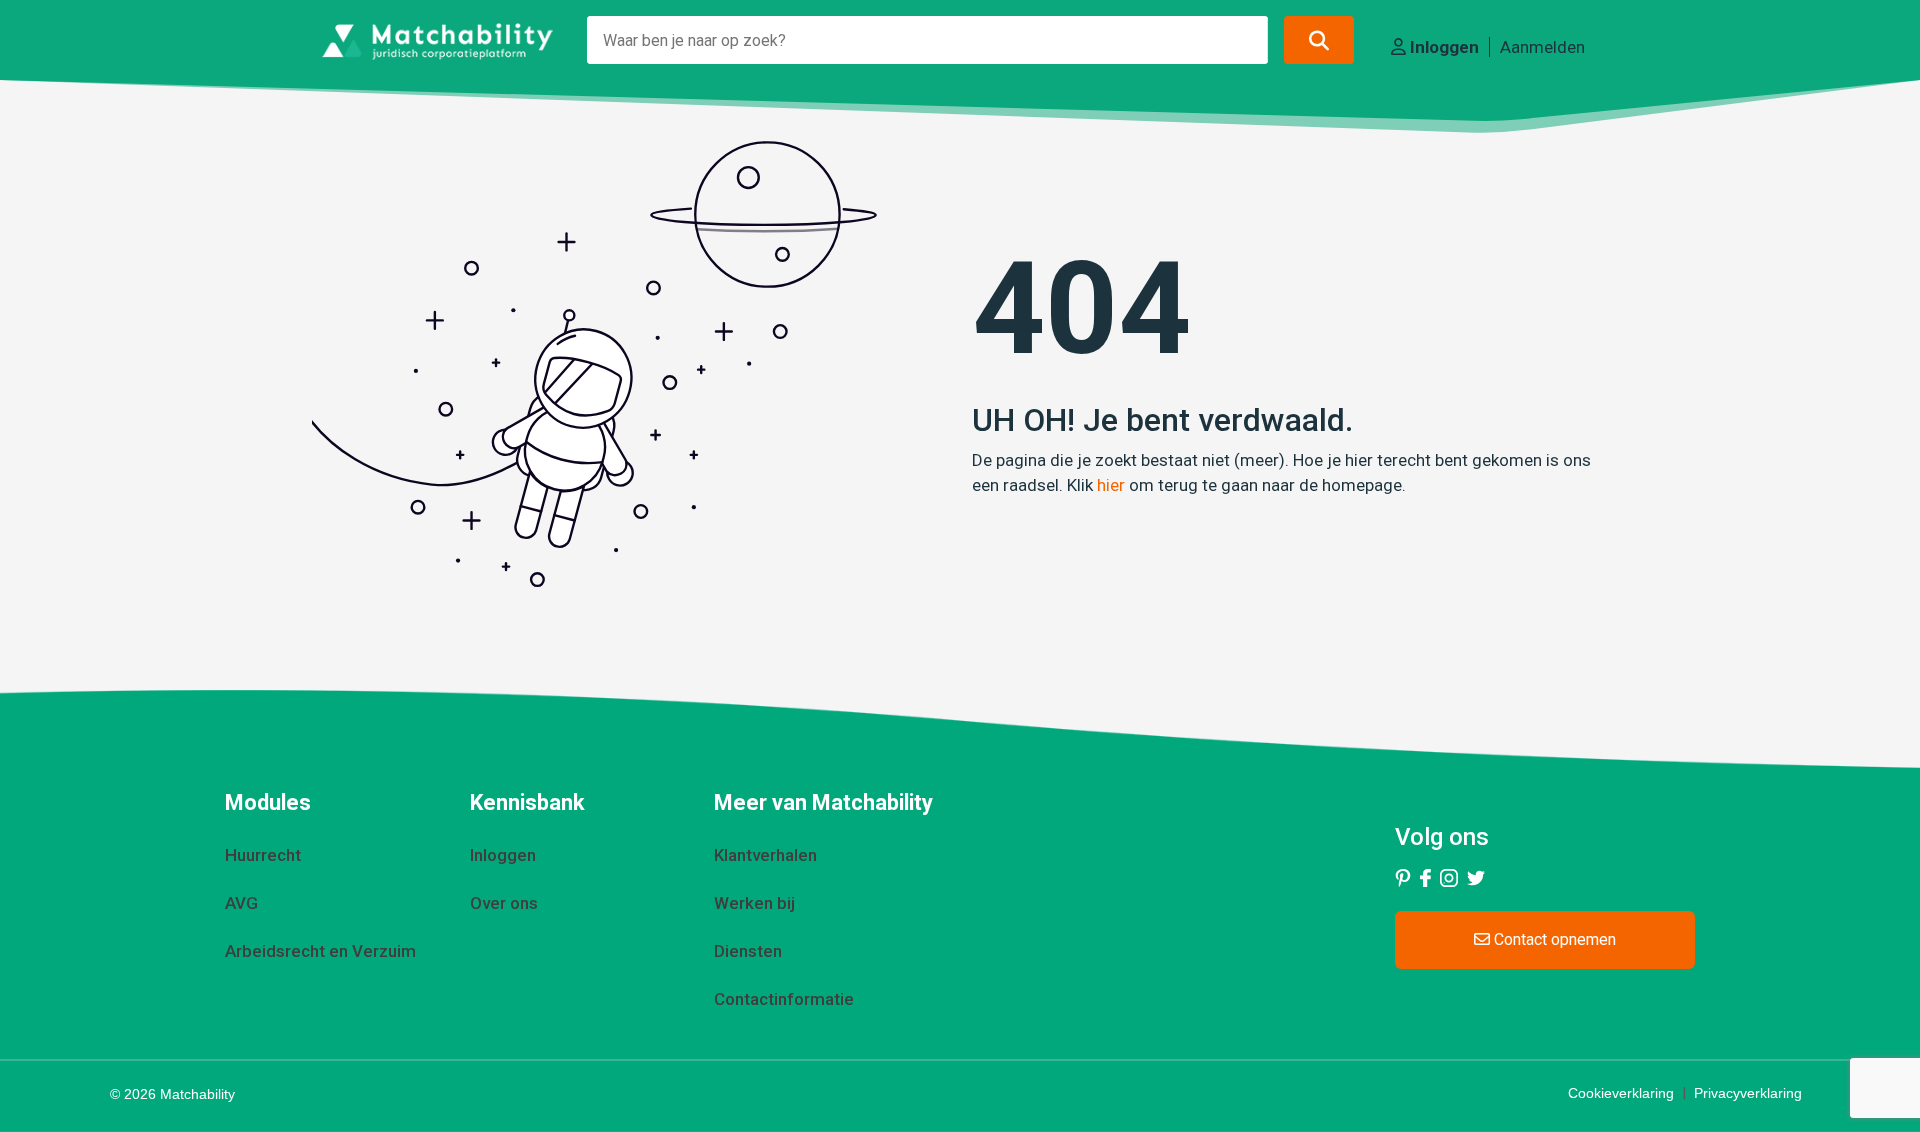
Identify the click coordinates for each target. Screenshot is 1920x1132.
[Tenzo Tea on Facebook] (1425, 877)
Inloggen (1442, 47)
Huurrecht (263, 855)
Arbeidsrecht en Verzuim (320, 951)
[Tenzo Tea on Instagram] (1449, 877)
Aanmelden (1542, 47)
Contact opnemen (1553, 939)
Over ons (504, 903)
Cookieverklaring (1621, 1093)
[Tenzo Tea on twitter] (1476, 877)
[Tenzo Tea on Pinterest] (1403, 877)
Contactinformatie (784, 999)
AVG (241, 903)
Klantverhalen (765, 855)
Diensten (748, 951)
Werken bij (754, 903)
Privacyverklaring (1748, 1093)
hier (1111, 485)
